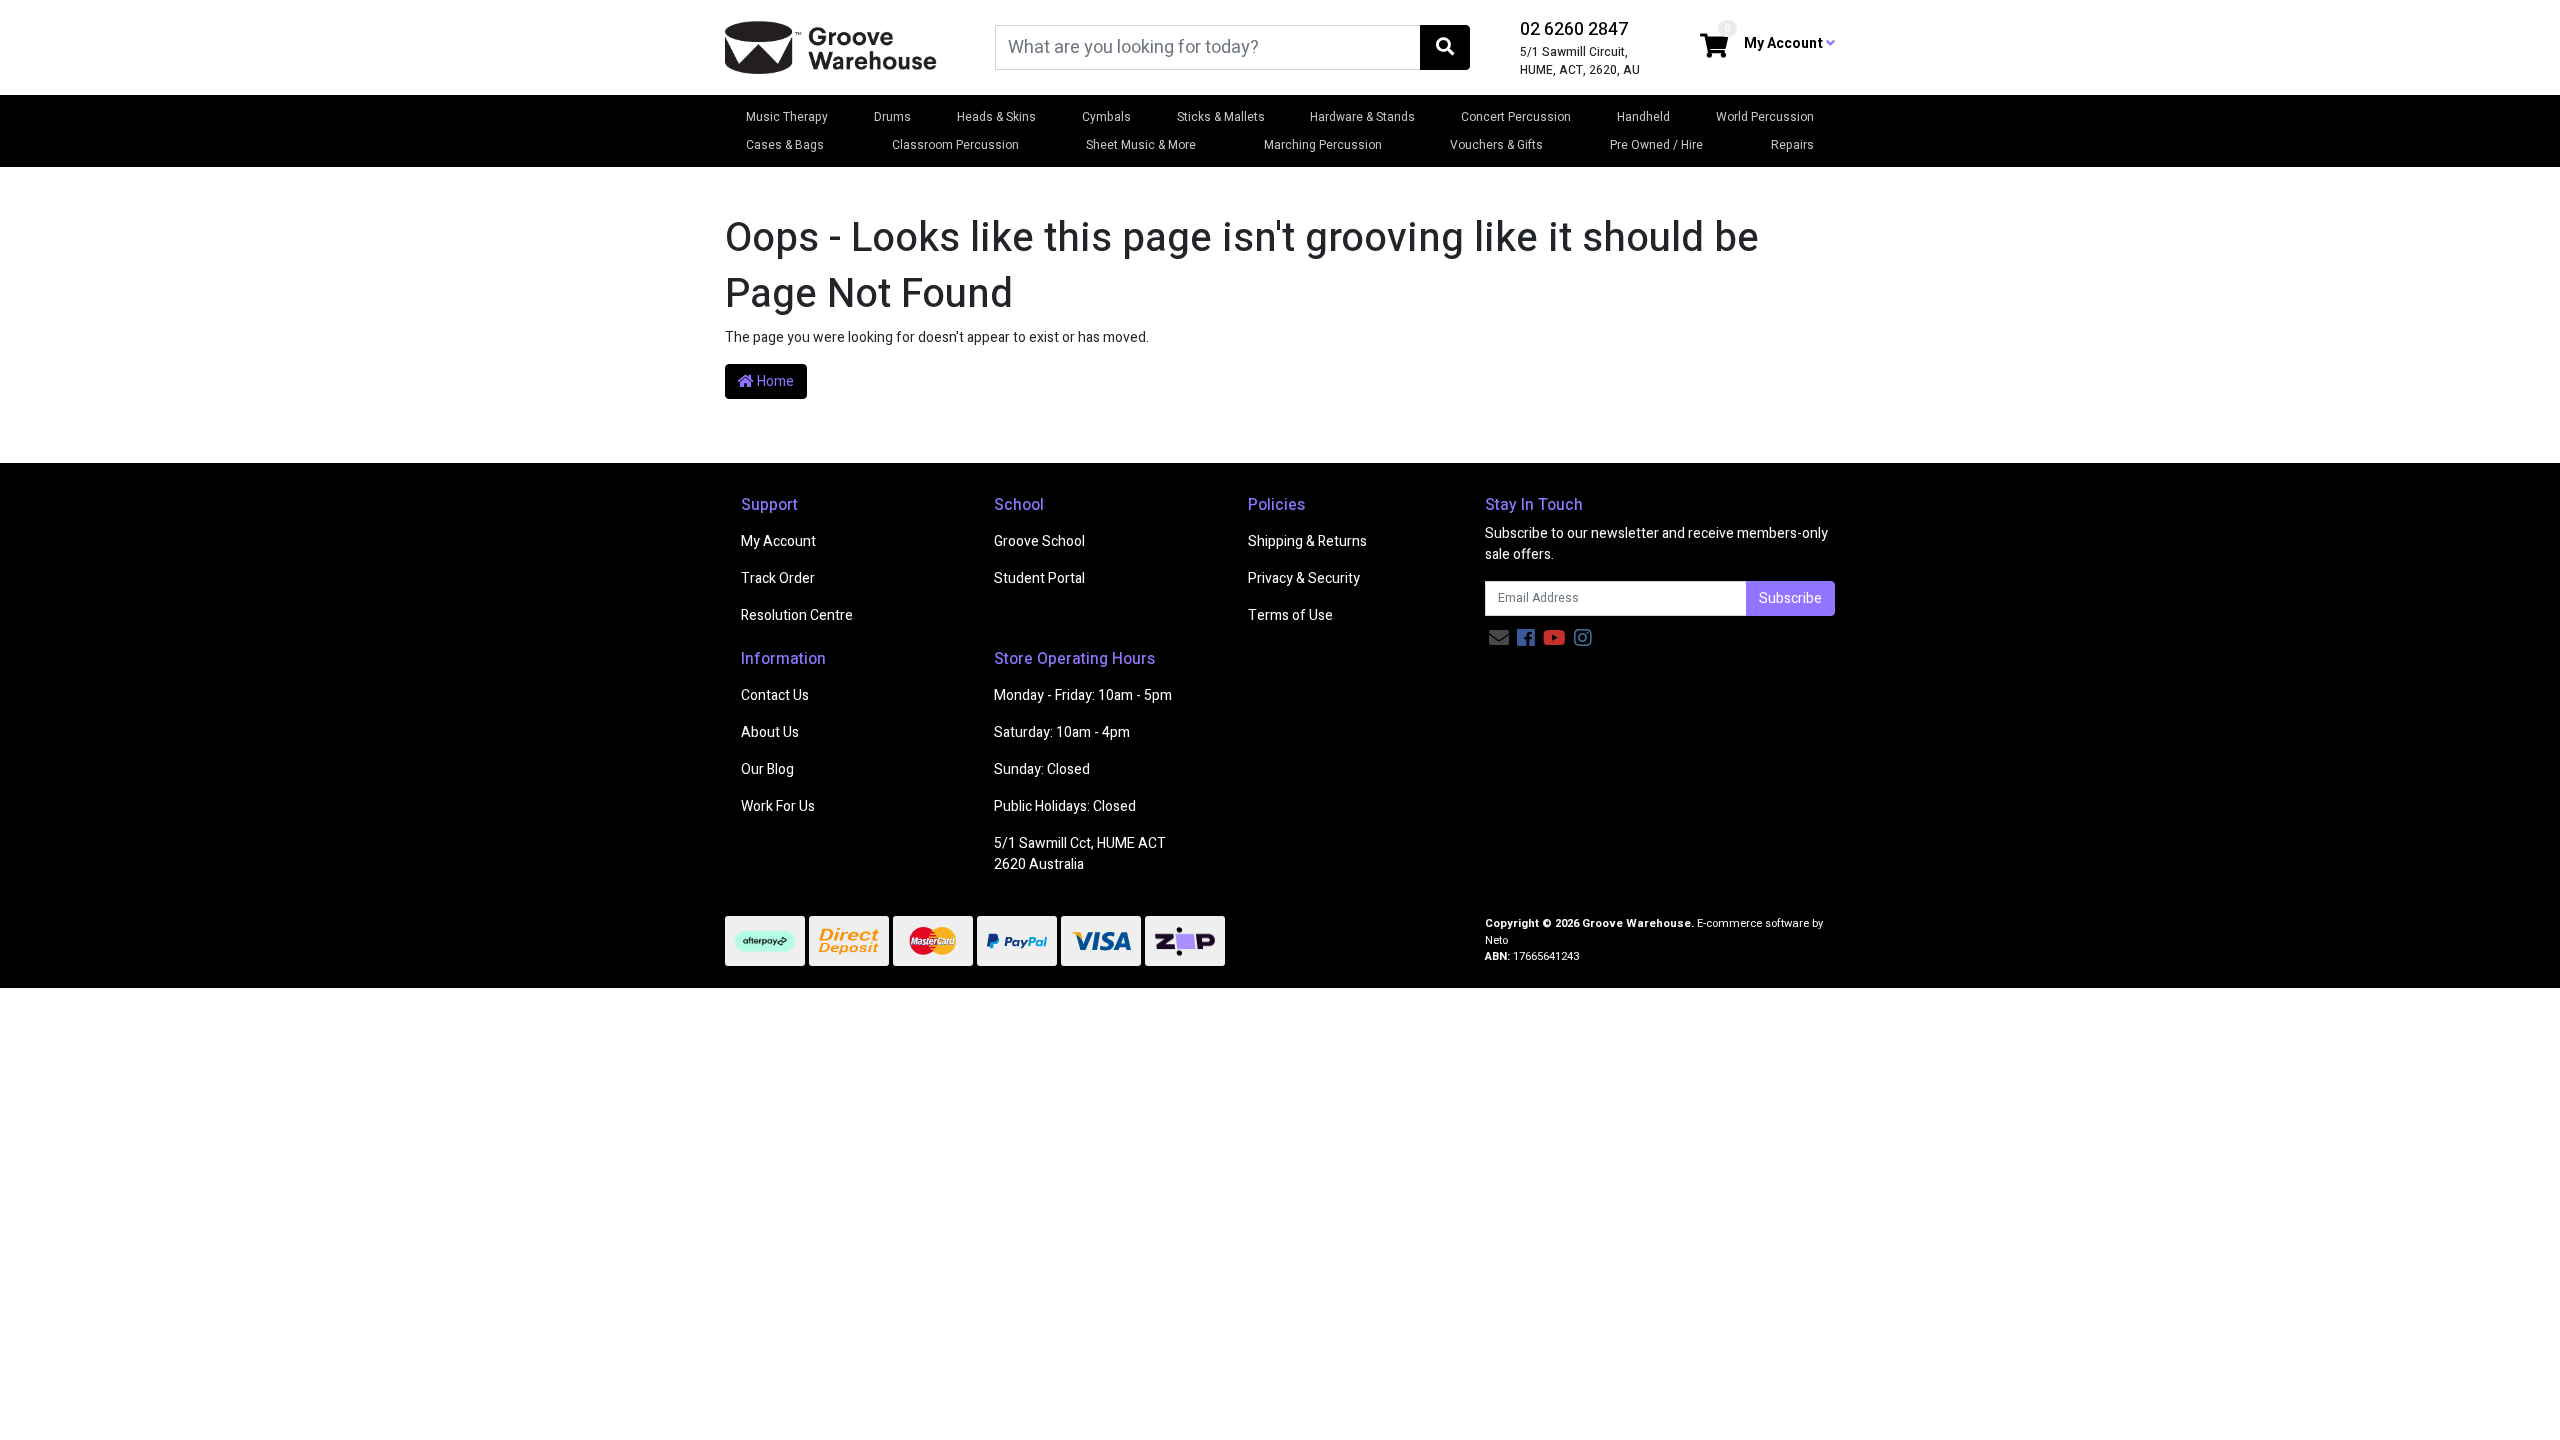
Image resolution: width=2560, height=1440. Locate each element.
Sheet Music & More (1141, 145)
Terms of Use (1290, 615)
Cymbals (1106, 117)
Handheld (1643, 117)
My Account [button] (1785, 43)
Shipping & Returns (1307, 541)
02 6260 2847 (1574, 29)
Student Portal (1039, 578)
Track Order (778, 578)
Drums (892, 117)
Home (774, 381)
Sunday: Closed (1042, 769)
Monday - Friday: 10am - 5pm (1083, 695)
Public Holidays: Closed (1065, 806)
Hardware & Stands (1362, 117)
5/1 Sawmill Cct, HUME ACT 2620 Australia (1080, 854)
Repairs (1792, 145)
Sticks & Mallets (1221, 117)
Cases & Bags (785, 145)
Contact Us (775, 695)
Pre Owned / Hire (1656, 145)
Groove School (1039, 541)
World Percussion (1765, 117)
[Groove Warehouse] (831, 46)
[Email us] (1499, 638)
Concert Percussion (1516, 117)
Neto (1496, 940)
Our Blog (767, 769)
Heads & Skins (996, 117)
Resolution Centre (797, 615)
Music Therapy (787, 117)
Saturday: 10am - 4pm (1062, 732)
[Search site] (1445, 47)
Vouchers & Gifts (1496, 145)
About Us (770, 732)
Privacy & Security (1304, 578)
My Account (778, 541)
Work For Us (778, 806)
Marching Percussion (1323, 145)
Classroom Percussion (955, 145)
